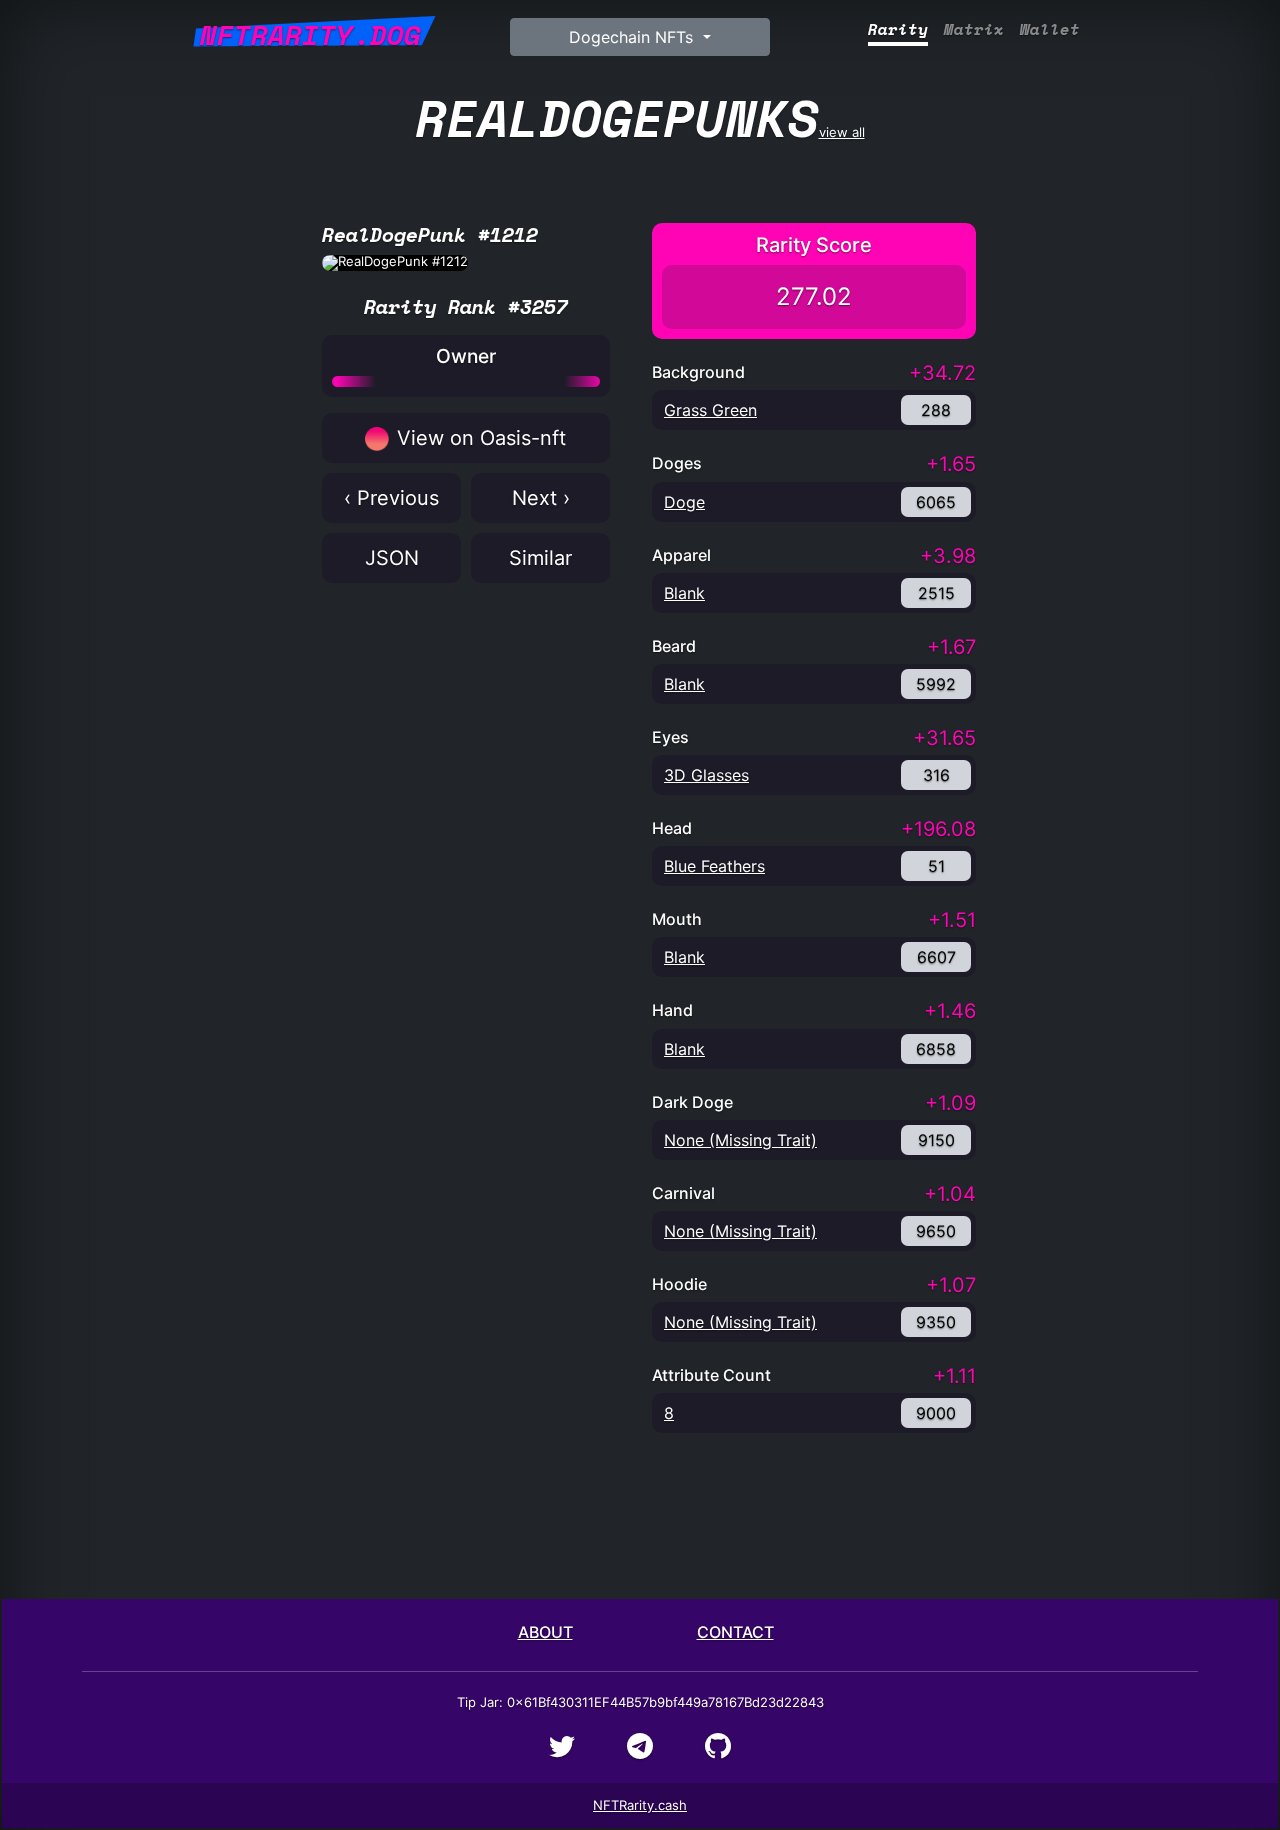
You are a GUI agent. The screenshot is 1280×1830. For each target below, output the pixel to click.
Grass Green (710, 410)
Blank (684, 593)
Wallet (1050, 29)
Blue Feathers (714, 866)
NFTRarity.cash (640, 1805)
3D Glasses (706, 775)
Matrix (974, 29)
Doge (684, 502)
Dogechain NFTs (633, 37)
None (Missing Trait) (740, 1140)
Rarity (898, 29)
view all (640, 117)
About (545, 1632)
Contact (735, 1632)
